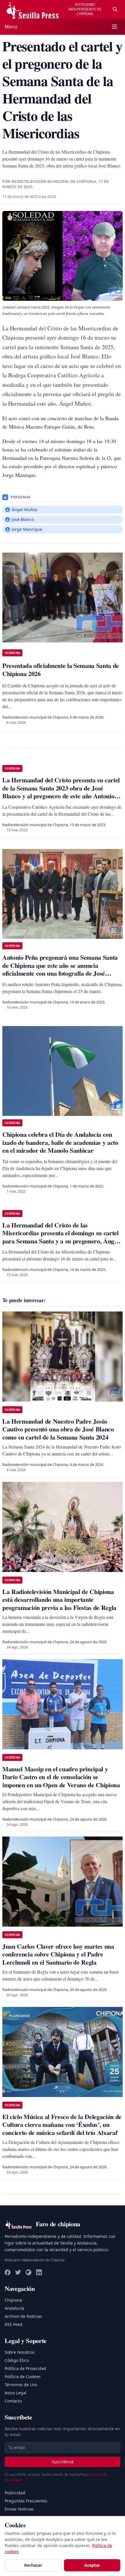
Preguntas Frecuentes (26, 2501)
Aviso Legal (16, 2393)
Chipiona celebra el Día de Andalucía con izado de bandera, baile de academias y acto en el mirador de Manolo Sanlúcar (60, 1142)
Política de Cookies (23, 2376)
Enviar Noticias (19, 2509)
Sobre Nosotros (20, 2352)
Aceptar (92, 2565)
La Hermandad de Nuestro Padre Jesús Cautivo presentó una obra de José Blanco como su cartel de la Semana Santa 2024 (58, 1429)
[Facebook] (8, 2272)
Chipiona (13, 2300)
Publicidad (15, 2493)
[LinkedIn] (39, 2272)
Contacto (13, 2401)
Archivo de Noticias (23, 2316)
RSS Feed (14, 2324)
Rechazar (33, 2565)
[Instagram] (28, 2272)
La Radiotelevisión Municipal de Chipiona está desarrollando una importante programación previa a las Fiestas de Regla (59, 1599)
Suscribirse (63, 2462)
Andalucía (14, 2308)
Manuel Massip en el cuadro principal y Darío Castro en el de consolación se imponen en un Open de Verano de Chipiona (61, 1777)
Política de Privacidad (25, 2368)
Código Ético (17, 2360)
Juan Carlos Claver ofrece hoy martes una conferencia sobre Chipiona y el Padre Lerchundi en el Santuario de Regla (58, 1954)
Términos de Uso (21, 2385)
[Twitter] (18, 2272)
